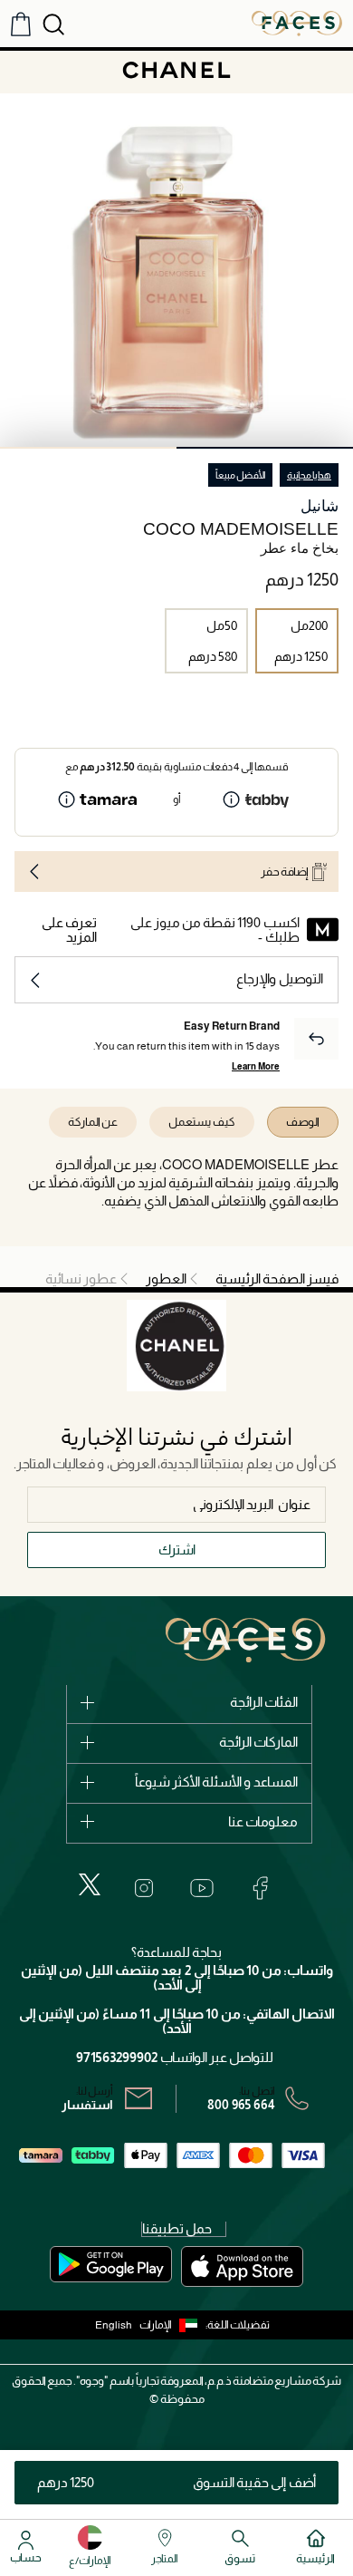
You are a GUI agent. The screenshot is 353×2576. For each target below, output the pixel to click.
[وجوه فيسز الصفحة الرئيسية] (297, 23)
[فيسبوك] (260, 1888)
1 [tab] (265, 448)
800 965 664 (241, 2105)
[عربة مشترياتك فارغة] (21, 24)
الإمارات (156, 2325)
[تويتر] (90, 1884)
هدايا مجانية (309, 475)
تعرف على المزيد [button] (69, 930)
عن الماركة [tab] (93, 1122)
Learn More (256, 1066)
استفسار (87, 2105)
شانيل (320, 506)
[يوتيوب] (202, 1888)
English (114, 2325)
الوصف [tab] (303, 1122)
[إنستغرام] (144, 1888)
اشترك (177, 1549)
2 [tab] (88, 448)
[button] (172, 2325)
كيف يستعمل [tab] (202, 1122)
